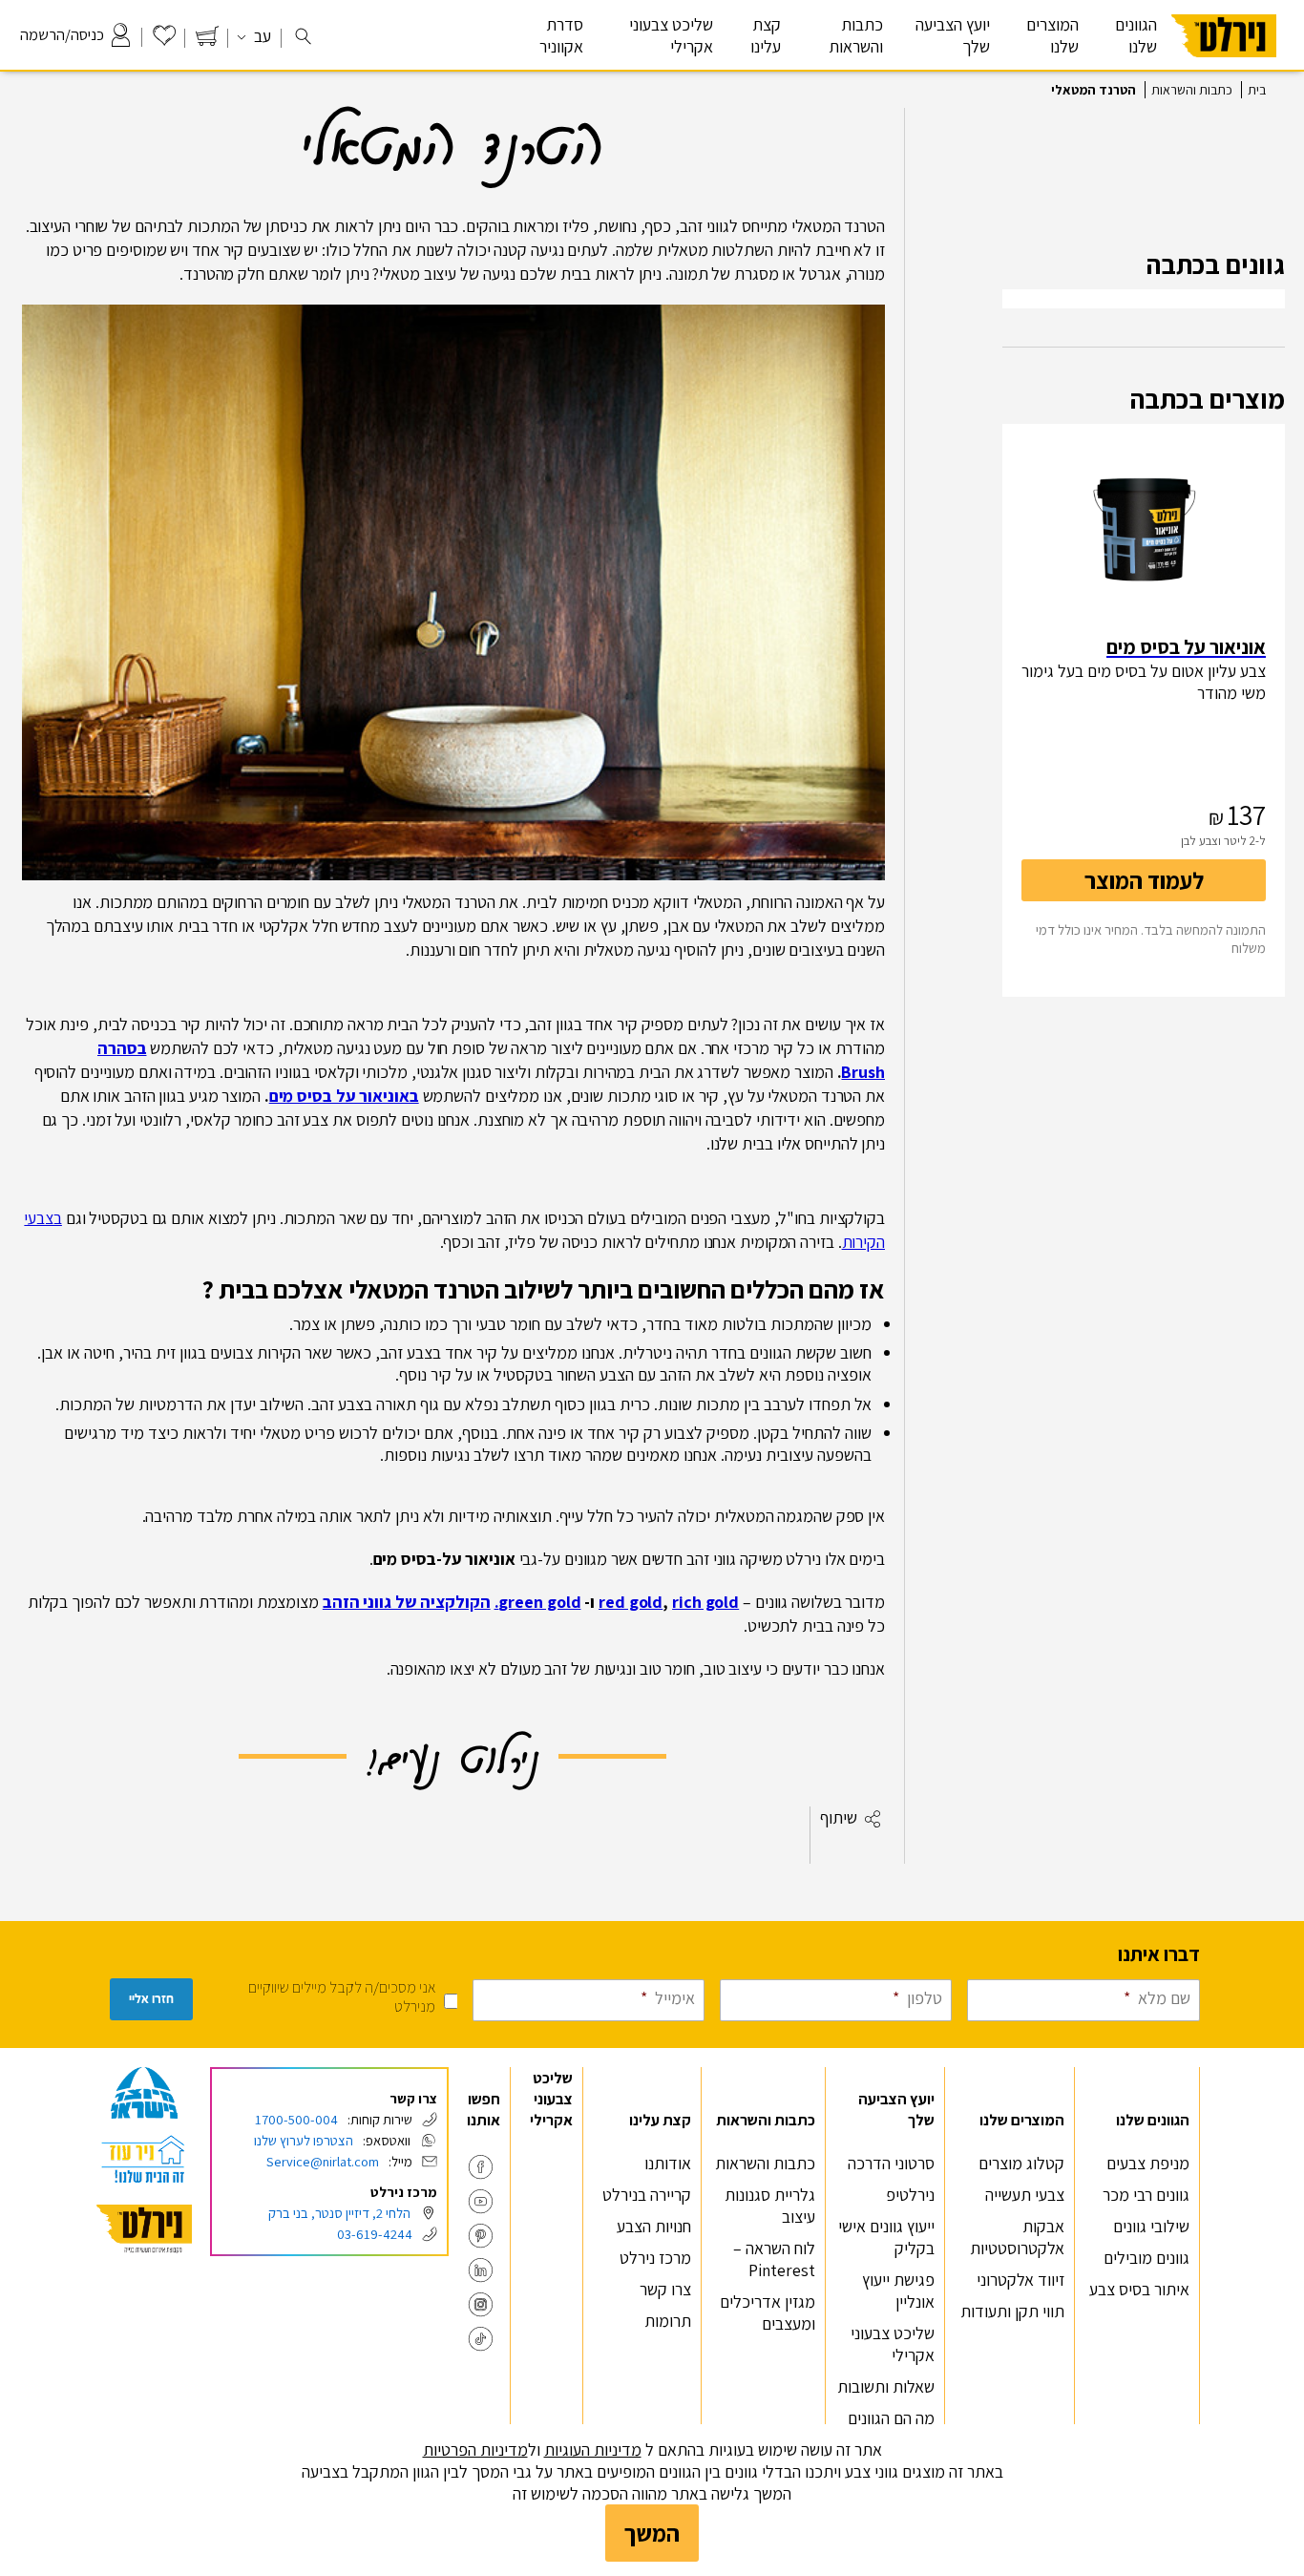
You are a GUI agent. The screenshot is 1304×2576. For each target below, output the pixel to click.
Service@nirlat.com (323, 2161)
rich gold (705, 1602)
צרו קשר (665, 2289)
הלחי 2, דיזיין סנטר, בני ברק (339, 2213)
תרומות (668, 2321)
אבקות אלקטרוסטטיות (1017, 2237)
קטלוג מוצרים (1021, 2163)
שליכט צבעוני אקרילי (671, 35)
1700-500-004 (296, 2119)
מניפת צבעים (1148, 2163)
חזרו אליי (151, 1999)
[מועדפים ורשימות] (164, 41)
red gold (631, 1602)
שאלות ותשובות (886, 2386)
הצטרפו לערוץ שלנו (304, 2140)
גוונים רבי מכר (1146, 2195)
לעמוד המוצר (1144, 880)
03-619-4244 (375, 2234)
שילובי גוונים (1151, 2226)
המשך (652, 2533)
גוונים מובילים (1146, 2258)
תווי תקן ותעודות (1012, 2311)
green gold (539, 1602)
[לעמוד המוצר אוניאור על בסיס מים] (1144, 529)
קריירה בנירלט (647, 2195)
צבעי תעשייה (1025, 2195)
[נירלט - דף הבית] (1224, 65)
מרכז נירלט (655, 2258)
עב (261, 36)
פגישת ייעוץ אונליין (898, 2291)
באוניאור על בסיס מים (344, 1096)
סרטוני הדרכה (891, 2163)
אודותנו (668, 2163)
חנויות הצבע (654, 2226)
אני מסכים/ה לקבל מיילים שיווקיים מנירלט (341, 1996)
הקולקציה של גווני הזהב (407, 1602)
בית (1257, 90)
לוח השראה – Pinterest (774, 2259)
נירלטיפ (910, 2195)
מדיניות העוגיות (593, 2449)
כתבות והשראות (1192, 90)
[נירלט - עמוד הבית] (144, 2229)
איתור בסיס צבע (1139, 2289)
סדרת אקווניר (561, 35)
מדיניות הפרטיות (475, 2449)
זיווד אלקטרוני (1020, 2280)
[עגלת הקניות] (207, 41)
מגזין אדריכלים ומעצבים (768, 2312)
